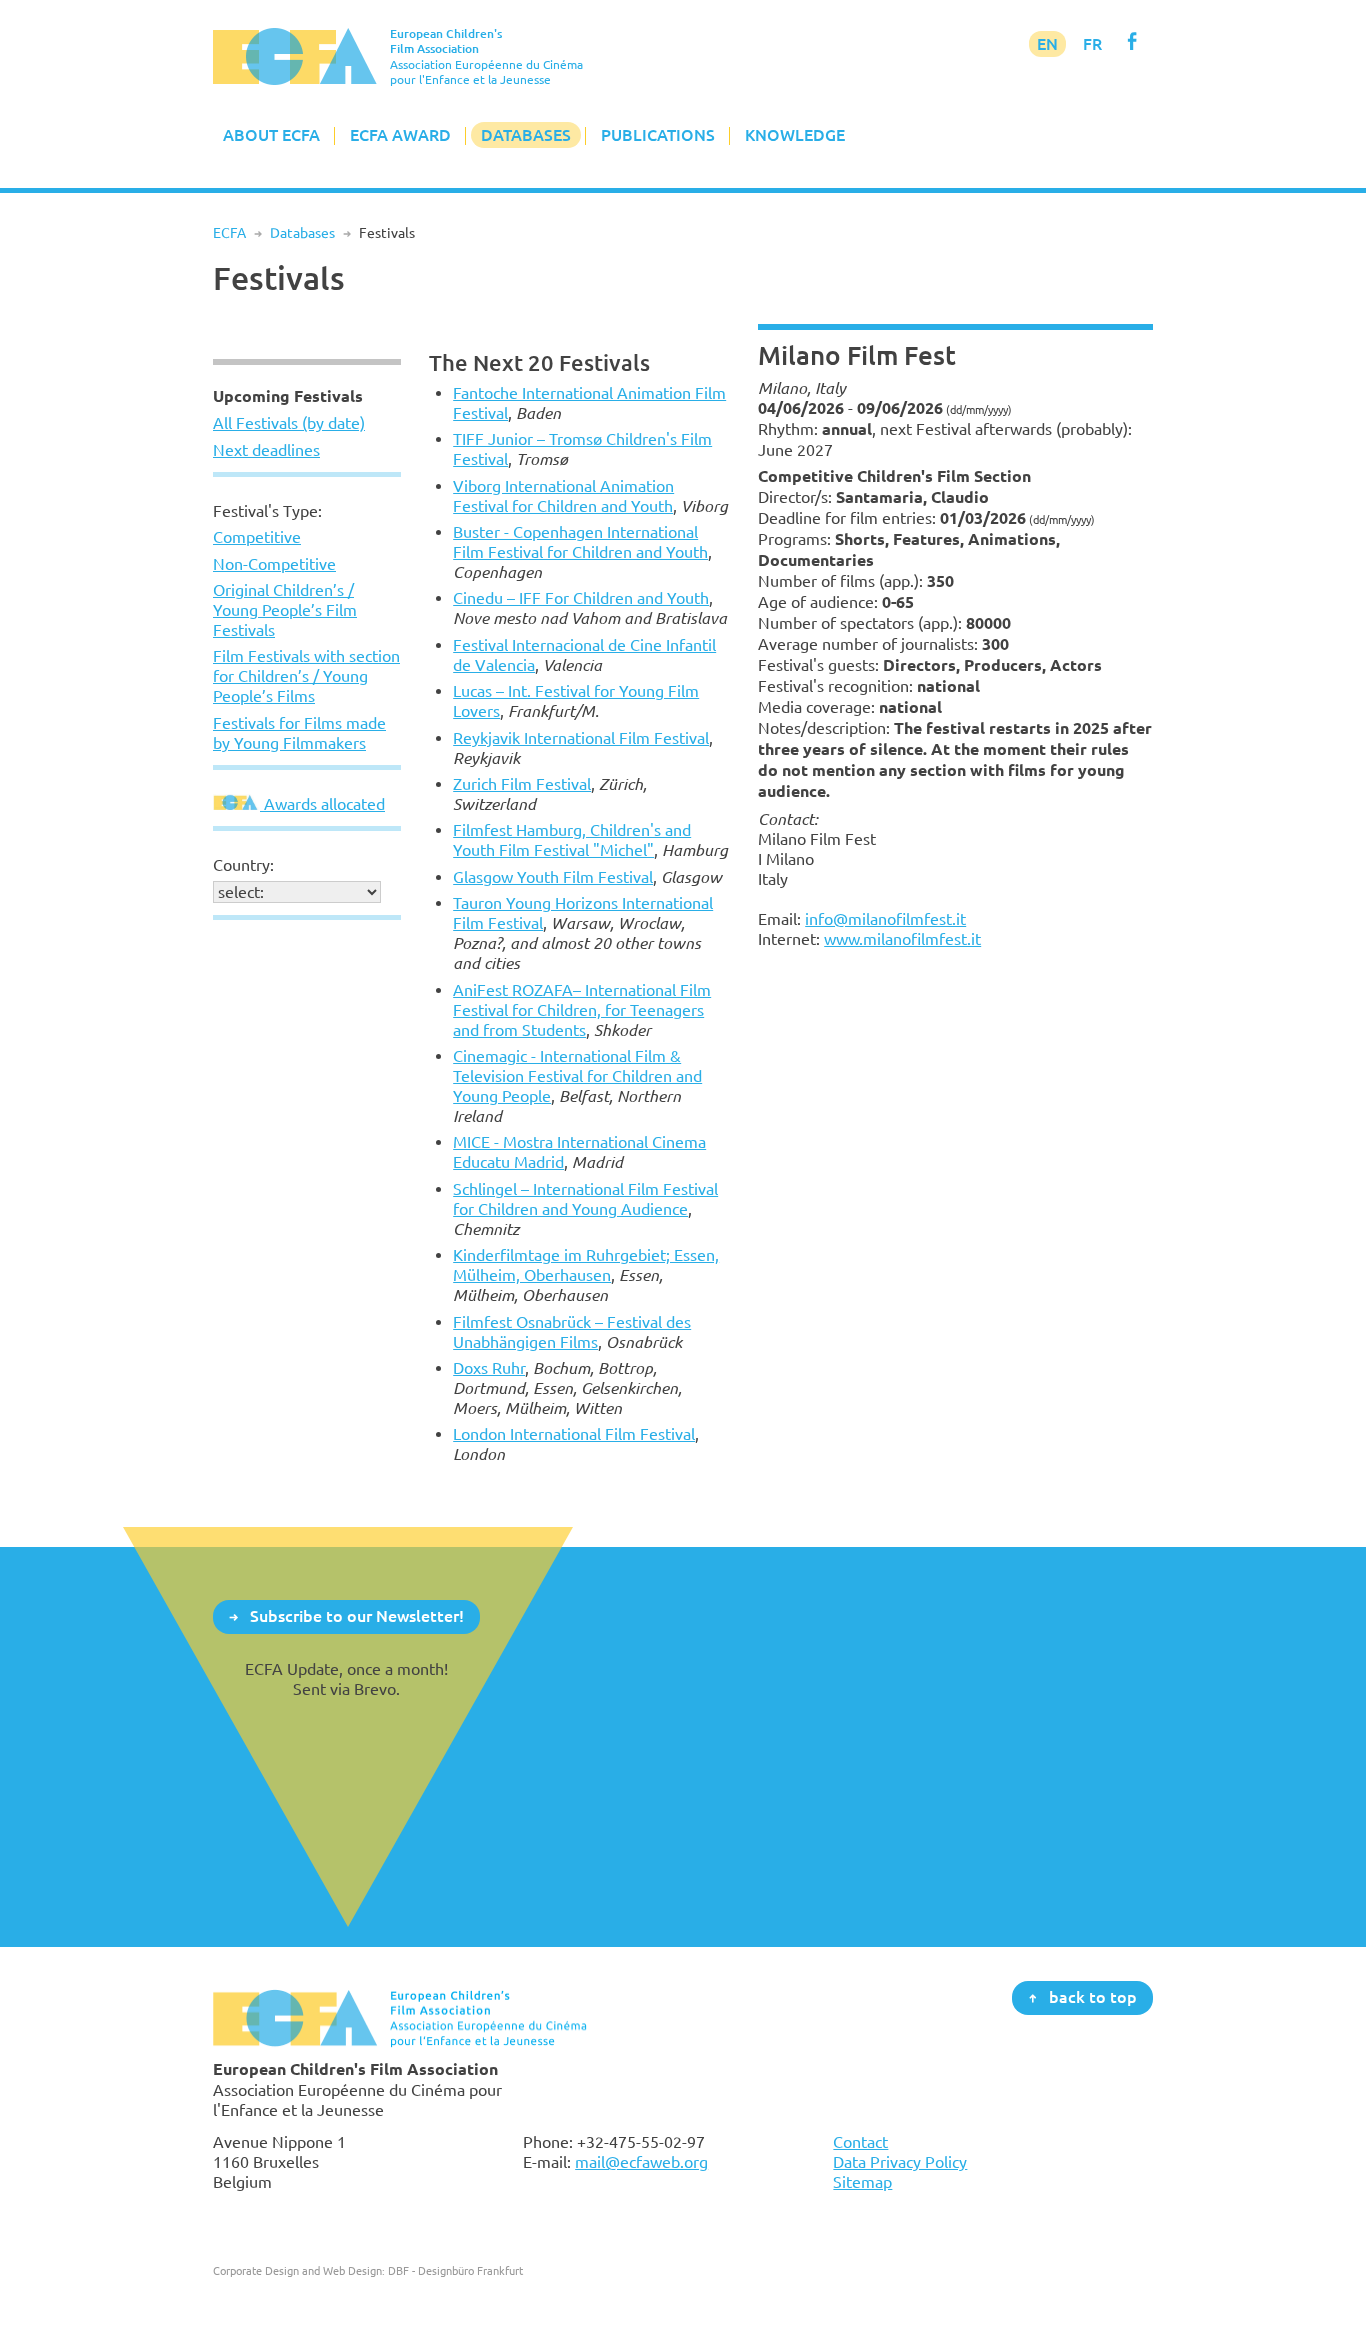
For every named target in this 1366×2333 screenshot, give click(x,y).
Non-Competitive (274, 564)
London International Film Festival (574, 1434)
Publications (658, 135)
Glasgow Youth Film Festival (553, 877)
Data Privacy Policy (900, 2162)
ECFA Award (400, 135)
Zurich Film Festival (522, 784)
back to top (1093, 1997)
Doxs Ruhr (489, 1368)
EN (1047, 44)
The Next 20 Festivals (539, 362)
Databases (526, 135)
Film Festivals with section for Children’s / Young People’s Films (306, 676)
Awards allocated (322, 804)
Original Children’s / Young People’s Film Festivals (285, 610)
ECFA (229, 233)
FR (1092, 44)
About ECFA (271, 135)
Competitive (257, 537)
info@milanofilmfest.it (885, 919)
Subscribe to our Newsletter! (357, 1616)
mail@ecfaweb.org (641, 2162)
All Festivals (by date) (289, 423)
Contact (860, 2142)
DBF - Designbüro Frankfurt (455, 2270)
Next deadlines (266, 450)
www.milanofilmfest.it (902, 939)
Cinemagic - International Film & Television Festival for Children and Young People (577, 1076)
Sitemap (862, 2182)
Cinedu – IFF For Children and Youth (581, 598)
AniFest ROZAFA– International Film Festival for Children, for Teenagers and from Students (582, 1010)
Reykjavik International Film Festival (581, 738)
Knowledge (795, 135)
